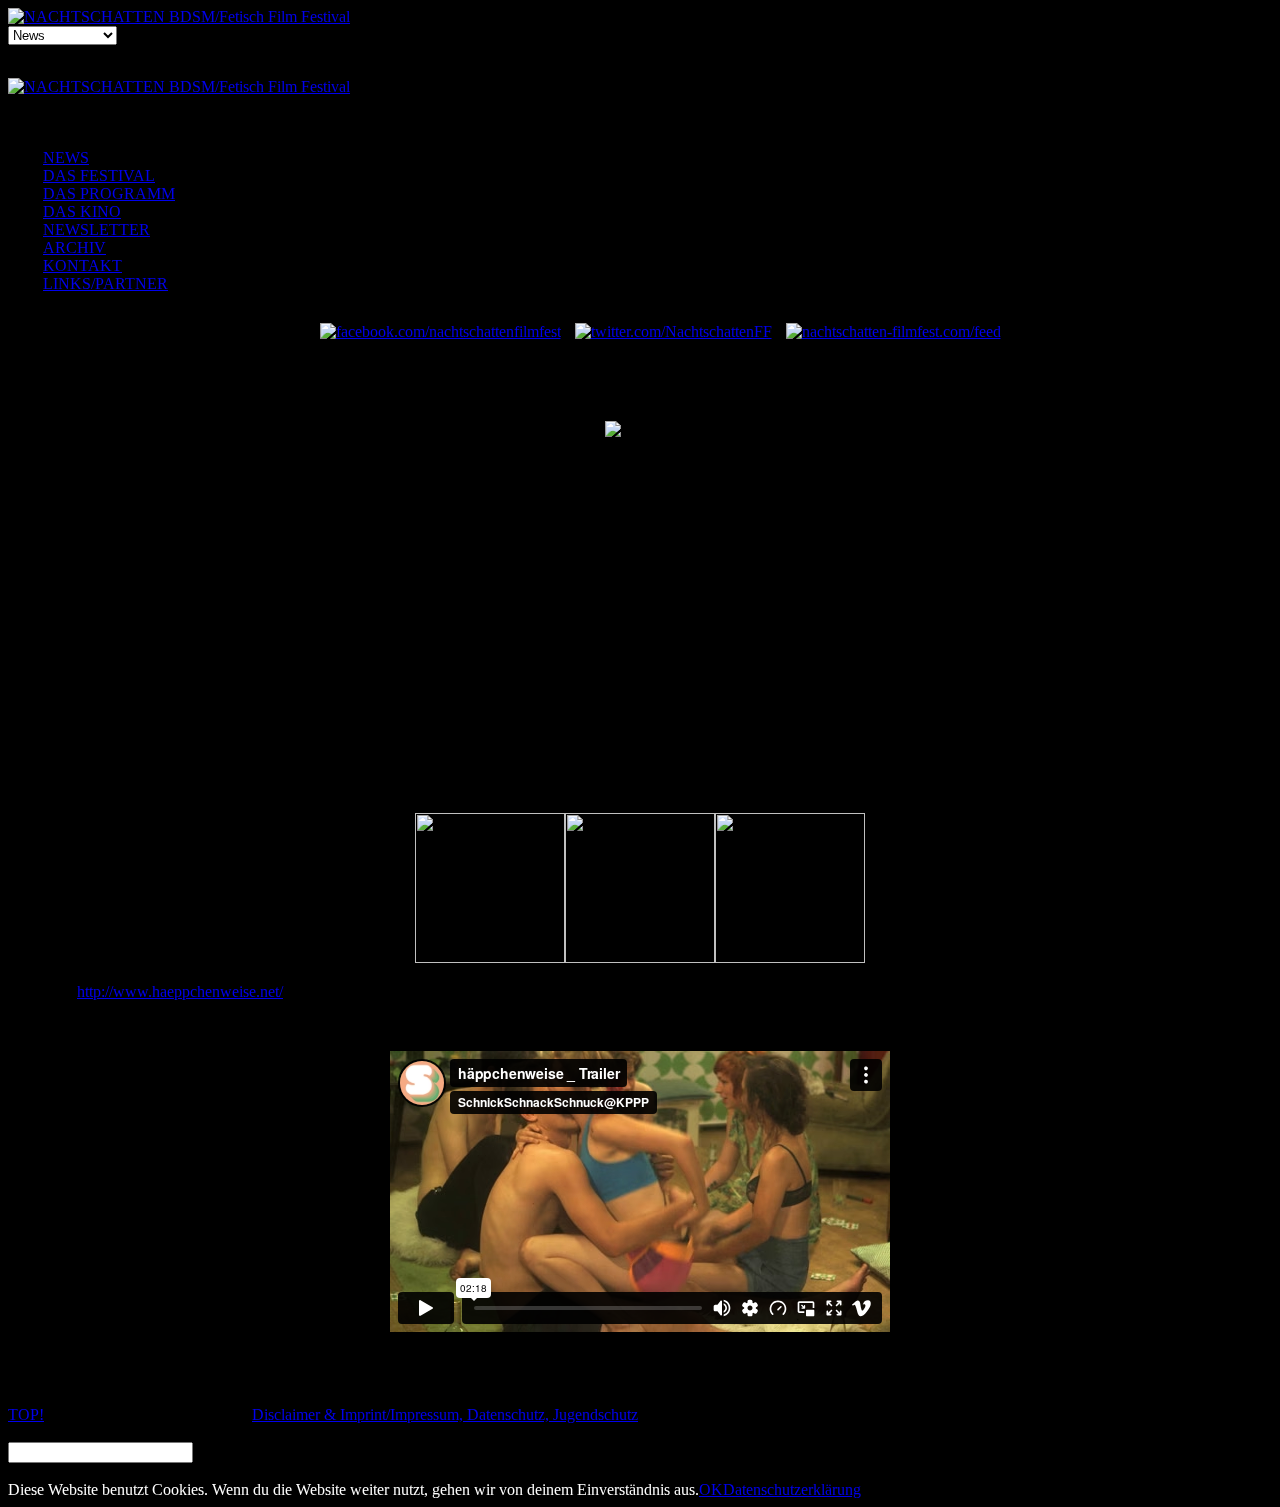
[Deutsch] (636, 74)
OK (711, 1489)
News (66, 157)
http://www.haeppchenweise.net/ (180, 991)
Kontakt (82, 265)
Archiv (74, 247)
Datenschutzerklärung (792, 1489)
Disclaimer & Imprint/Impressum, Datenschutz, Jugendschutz (445, 1414)
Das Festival (99, 175)
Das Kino (82, 211)
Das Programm (109, 193)
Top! (26, 1414)
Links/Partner (105, 283)
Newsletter (96, 229)
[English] (680, 74)
